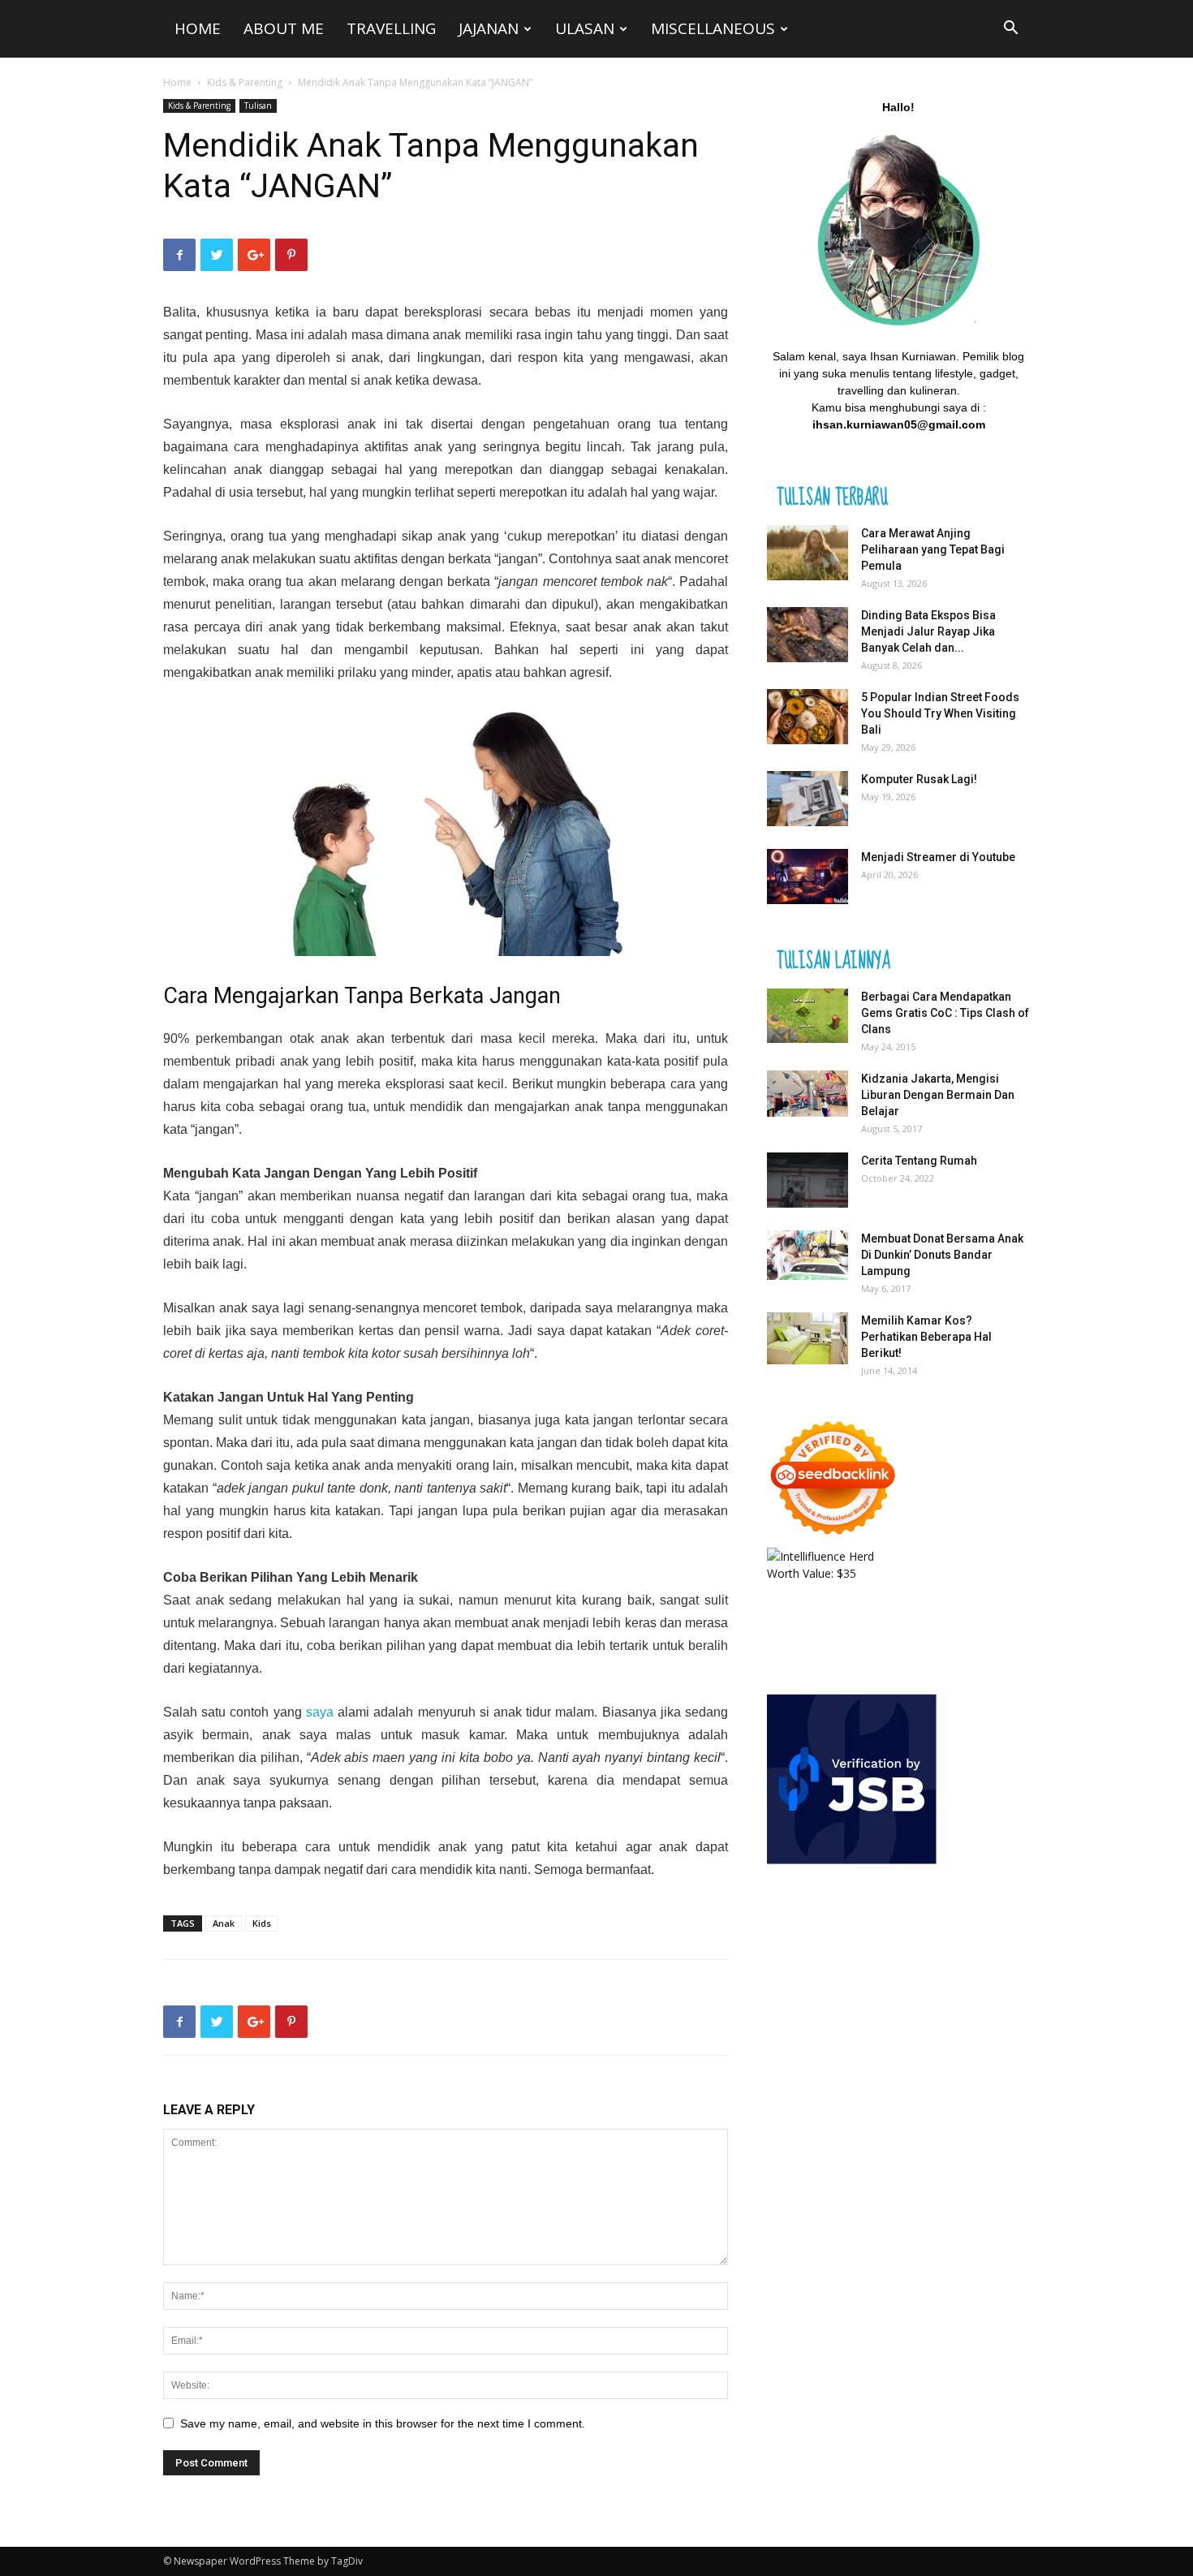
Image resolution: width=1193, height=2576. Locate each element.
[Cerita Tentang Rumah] (808, 1180)
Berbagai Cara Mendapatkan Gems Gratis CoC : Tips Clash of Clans (945, 1013)
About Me (284, 28)
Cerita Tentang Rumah (919, 1161)
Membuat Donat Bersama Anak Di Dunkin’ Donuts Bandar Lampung (942, 1255)
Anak (224, 1923)
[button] (1010, 30)
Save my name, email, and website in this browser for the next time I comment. (383, 2423)
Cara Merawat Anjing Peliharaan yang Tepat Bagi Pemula (933, 549)
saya (320, 1712)
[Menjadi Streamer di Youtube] (808, 877)
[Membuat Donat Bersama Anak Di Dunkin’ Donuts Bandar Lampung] (808, 1256)
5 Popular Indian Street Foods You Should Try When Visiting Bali (940, 713)
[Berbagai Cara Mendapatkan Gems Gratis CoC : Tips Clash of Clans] (808, 1016)
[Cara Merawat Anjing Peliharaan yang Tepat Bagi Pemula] (808, 553)
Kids (262, 1923)
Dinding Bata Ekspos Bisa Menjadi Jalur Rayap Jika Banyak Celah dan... (928, 631)
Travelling (391, 28)
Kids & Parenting (245, 82)
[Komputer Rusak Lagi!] (808, 799)
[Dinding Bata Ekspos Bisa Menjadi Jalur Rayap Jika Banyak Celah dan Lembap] (808, 635)
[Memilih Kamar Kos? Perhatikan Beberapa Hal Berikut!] (808, 1339)
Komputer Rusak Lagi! (919, 779)
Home (198, 28)
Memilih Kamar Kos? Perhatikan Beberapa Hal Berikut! (926, 1337)
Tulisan (258, 106)
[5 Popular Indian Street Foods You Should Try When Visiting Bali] (808, 717)
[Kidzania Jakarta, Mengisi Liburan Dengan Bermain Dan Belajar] (808, 1094)
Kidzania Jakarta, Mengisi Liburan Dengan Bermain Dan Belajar (938, 1095)
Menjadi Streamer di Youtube (938, 857)
